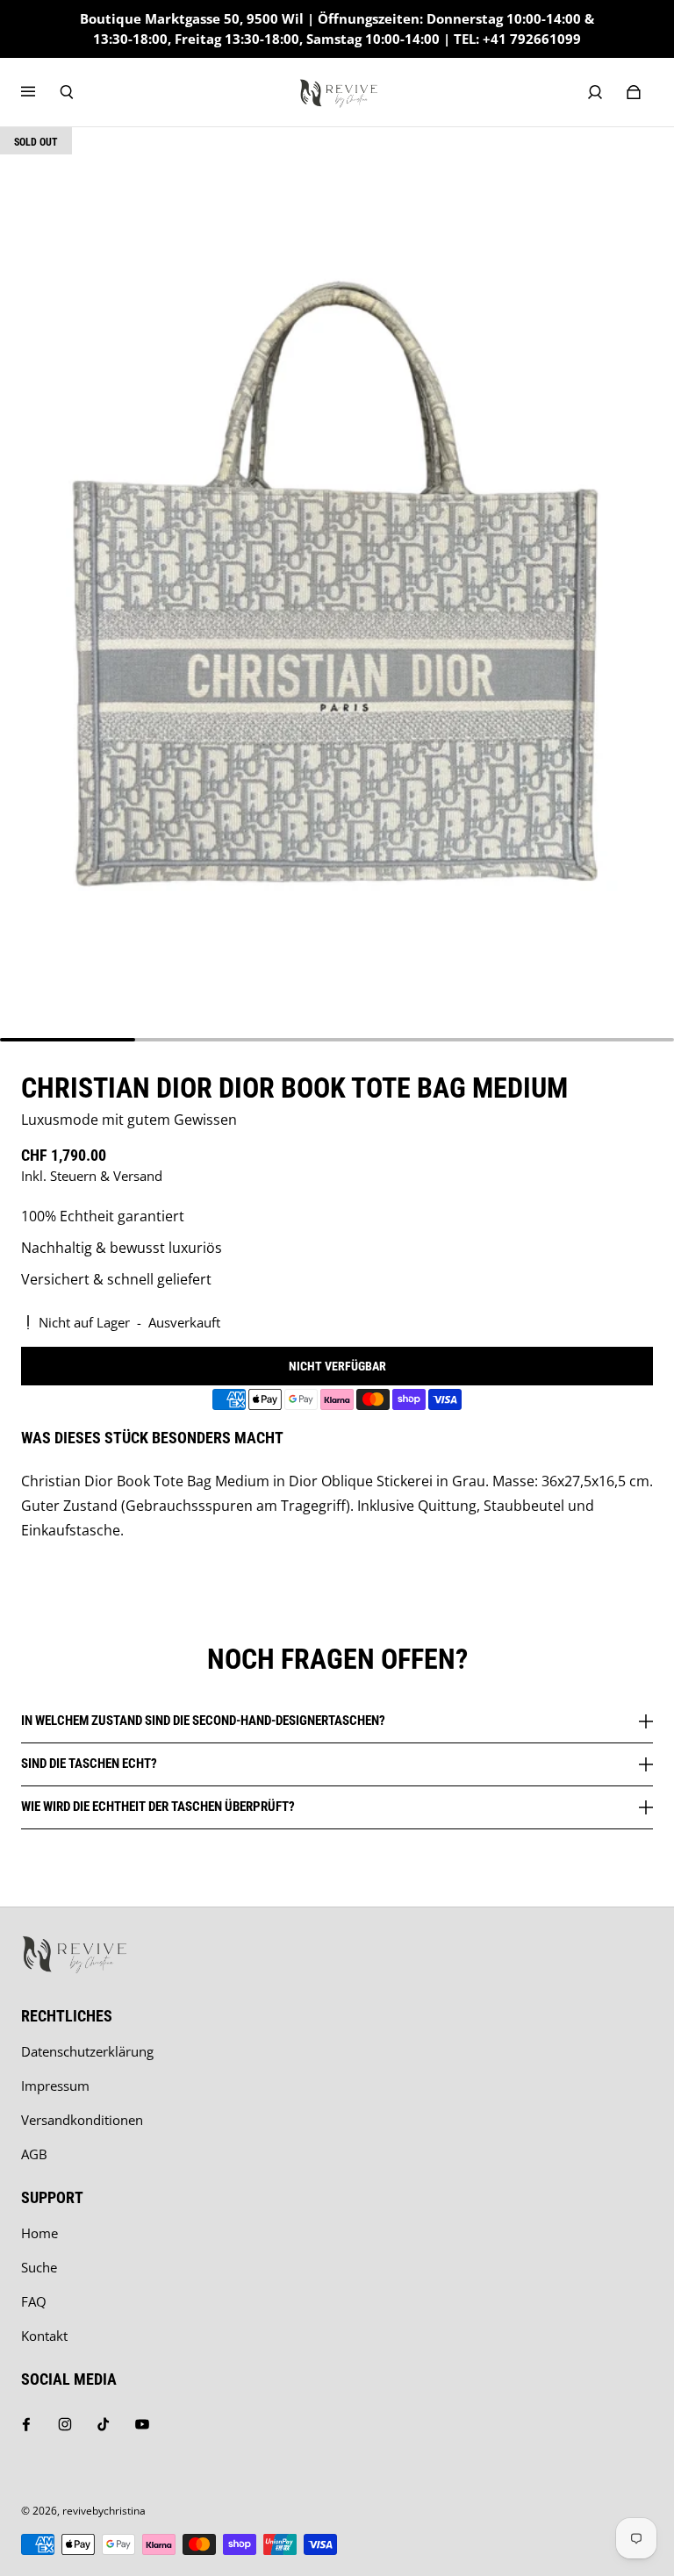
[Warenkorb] (634, 92)
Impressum (55, 2086)
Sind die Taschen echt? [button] (89, 1764)
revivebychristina (104, 2511)
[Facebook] (26, 2424)
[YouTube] (142, 2424)
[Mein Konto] (595, 92)
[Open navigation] (40, 92)
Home (39, 2233)
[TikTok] (104, 2424)
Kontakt (44, 2336)
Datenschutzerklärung (87, 2052)
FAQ (34, 2302)
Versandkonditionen (82, 2120)
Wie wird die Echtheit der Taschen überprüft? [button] (158, 1807)
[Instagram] (65, 2424)
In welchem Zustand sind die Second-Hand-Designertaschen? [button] (203, 1721)
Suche (39, 2268)
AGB (34, 2154)
